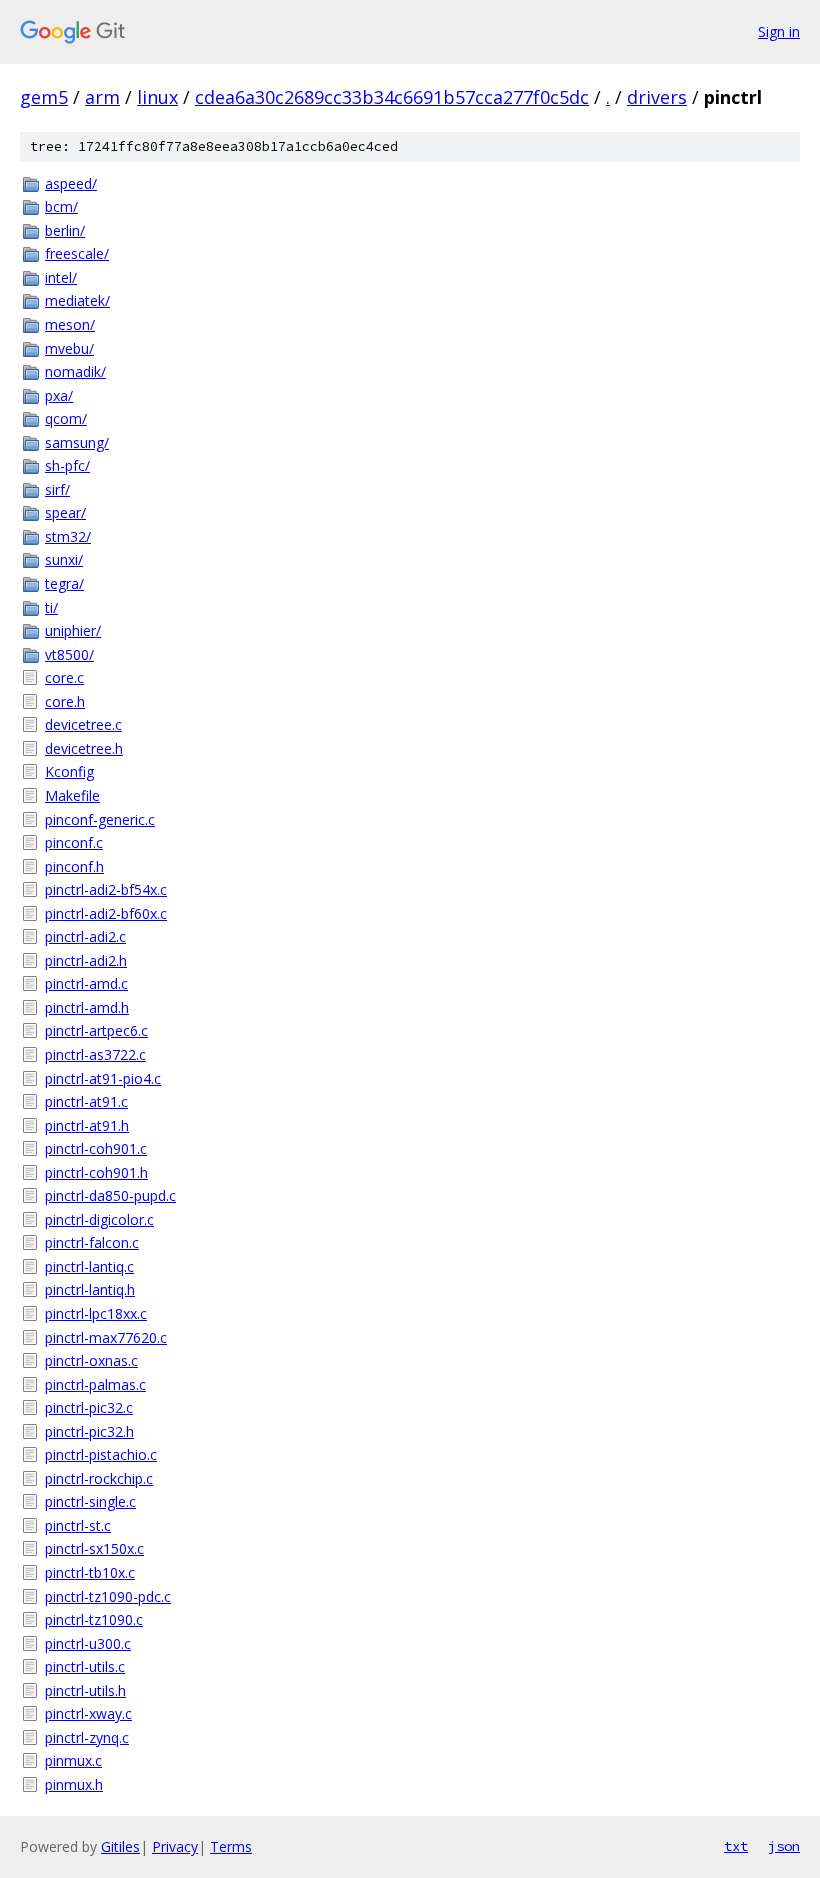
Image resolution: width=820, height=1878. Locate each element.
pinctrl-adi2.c (85, 936)
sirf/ (57, 489)
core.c (64, 677)
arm (102, 97)
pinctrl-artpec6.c (96, 1030)
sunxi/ (64, 559)
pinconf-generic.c (100, 819)
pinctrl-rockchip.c (99, 1478)
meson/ (70, 324)
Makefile (72, 795)
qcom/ (66, 418)
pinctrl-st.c (78, 1525)
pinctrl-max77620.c (106, 1337)
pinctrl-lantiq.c (89, 1266)
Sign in (779, 31)
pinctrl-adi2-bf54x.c (106, 889)
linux (157, 97)
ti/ (51, 607)
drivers (657, 97)
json (784, 1846)
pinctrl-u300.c (88, 1643)
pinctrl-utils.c (85, 1666)
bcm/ (61, 206)
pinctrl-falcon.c (92, 1242)
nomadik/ (75, 371)
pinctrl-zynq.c (87, 1737)
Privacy (175, 1846)
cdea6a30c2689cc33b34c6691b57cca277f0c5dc (392, 97)
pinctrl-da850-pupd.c (110, 1195)
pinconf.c (74, 842)
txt (736, 1846)
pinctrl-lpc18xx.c (96, 1313)
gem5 (44, 97)
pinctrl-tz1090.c (94, 1619)
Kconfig (69, 771)
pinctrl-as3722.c (95, 1054)
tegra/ (64, 583)
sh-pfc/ (67, 465)
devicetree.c (83, 724)
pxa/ (59, 395)
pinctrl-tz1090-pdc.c (108, 1596)
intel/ (61, 277)
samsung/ (77, 442)
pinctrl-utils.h (85, 1690)
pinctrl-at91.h (87, 1125)
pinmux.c (73, 1760)
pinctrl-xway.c (88, 1713)
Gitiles (120, 1846)
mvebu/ (69, 348)
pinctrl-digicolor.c (99, 1219)
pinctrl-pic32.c (89, 1407)
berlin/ (65, 230)
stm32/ (68, 536)
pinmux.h (74, 1784)
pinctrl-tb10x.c (90, 1572)
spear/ (65, 512)
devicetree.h (84, 748)
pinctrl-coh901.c (96, 1148)
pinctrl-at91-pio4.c (103, 1078)
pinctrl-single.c (90, 1501)
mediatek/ (77, 300)
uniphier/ (73, 630)
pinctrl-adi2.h (86, 960)
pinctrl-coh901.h (96, 1172)
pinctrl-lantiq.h (90, 1289)
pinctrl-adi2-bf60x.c (106, 913)
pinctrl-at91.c (86, 1101)
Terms (231, 1846)
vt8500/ (69, 654)
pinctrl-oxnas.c (91, 1360)
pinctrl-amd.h (87, 1007)
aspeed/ (71, 183)
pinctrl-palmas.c (95, 1384)
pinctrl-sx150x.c (94, 1548)
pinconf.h (74, 866)
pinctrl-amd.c (86, 983)
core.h (65, 701)
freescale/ (77, 253)
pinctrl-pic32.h (89, 1431)
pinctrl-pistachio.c (101, 1454)
